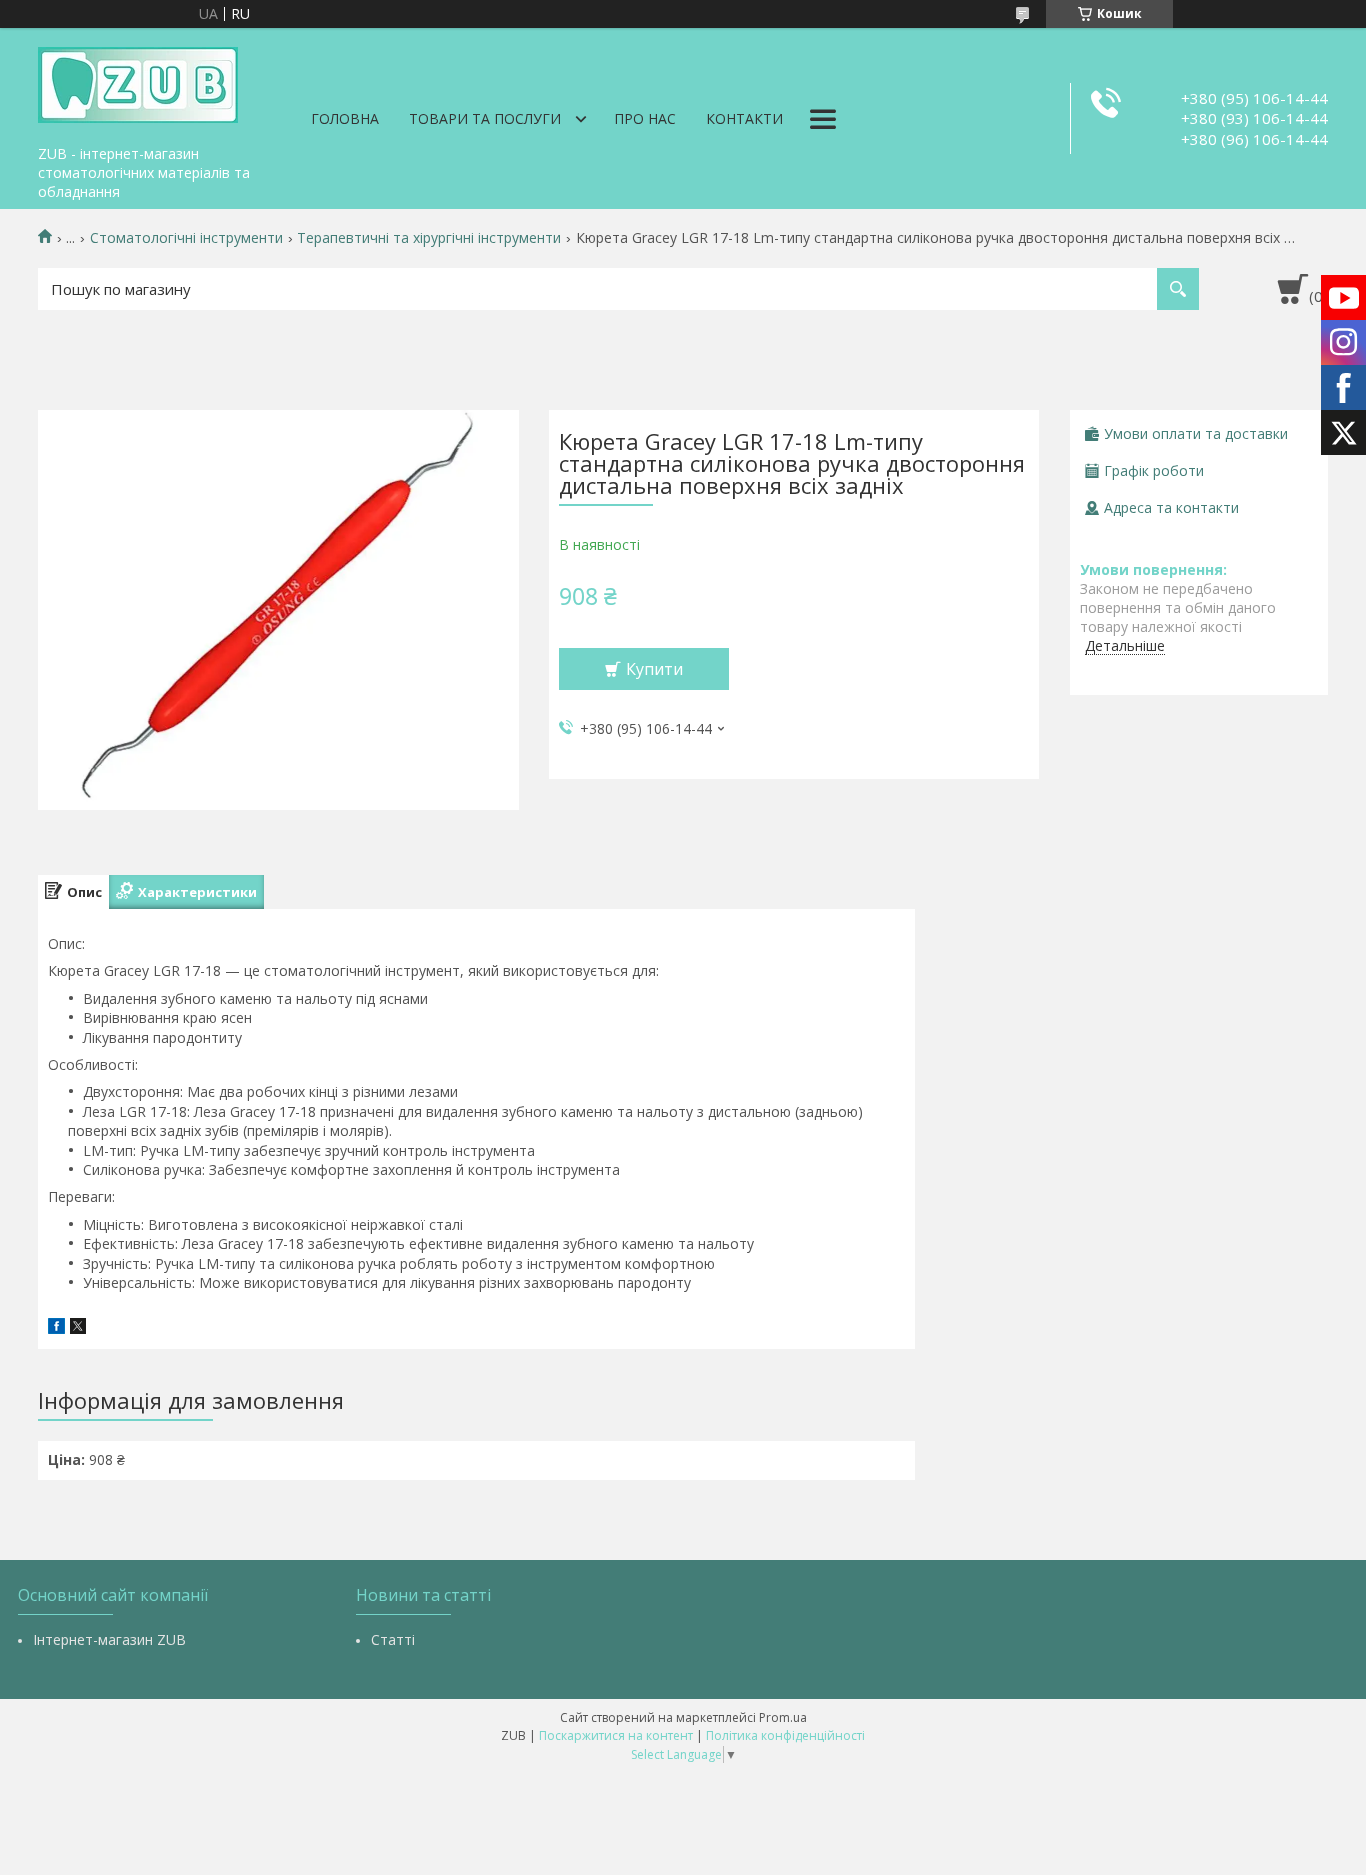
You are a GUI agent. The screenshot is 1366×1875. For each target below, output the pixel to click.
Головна (345, 118)
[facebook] (56, 1328)
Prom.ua (783, 1717)
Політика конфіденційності (785, 1735)
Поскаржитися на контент (616, 1735)
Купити (654, 669)
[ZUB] (138, 82)
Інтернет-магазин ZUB (109, 1639)
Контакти (744, 118)
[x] (78, 1328)
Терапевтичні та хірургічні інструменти (429, 238)
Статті (393, 1639)
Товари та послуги (485, 118)
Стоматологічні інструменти (186, 238)
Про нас (645, 118)
